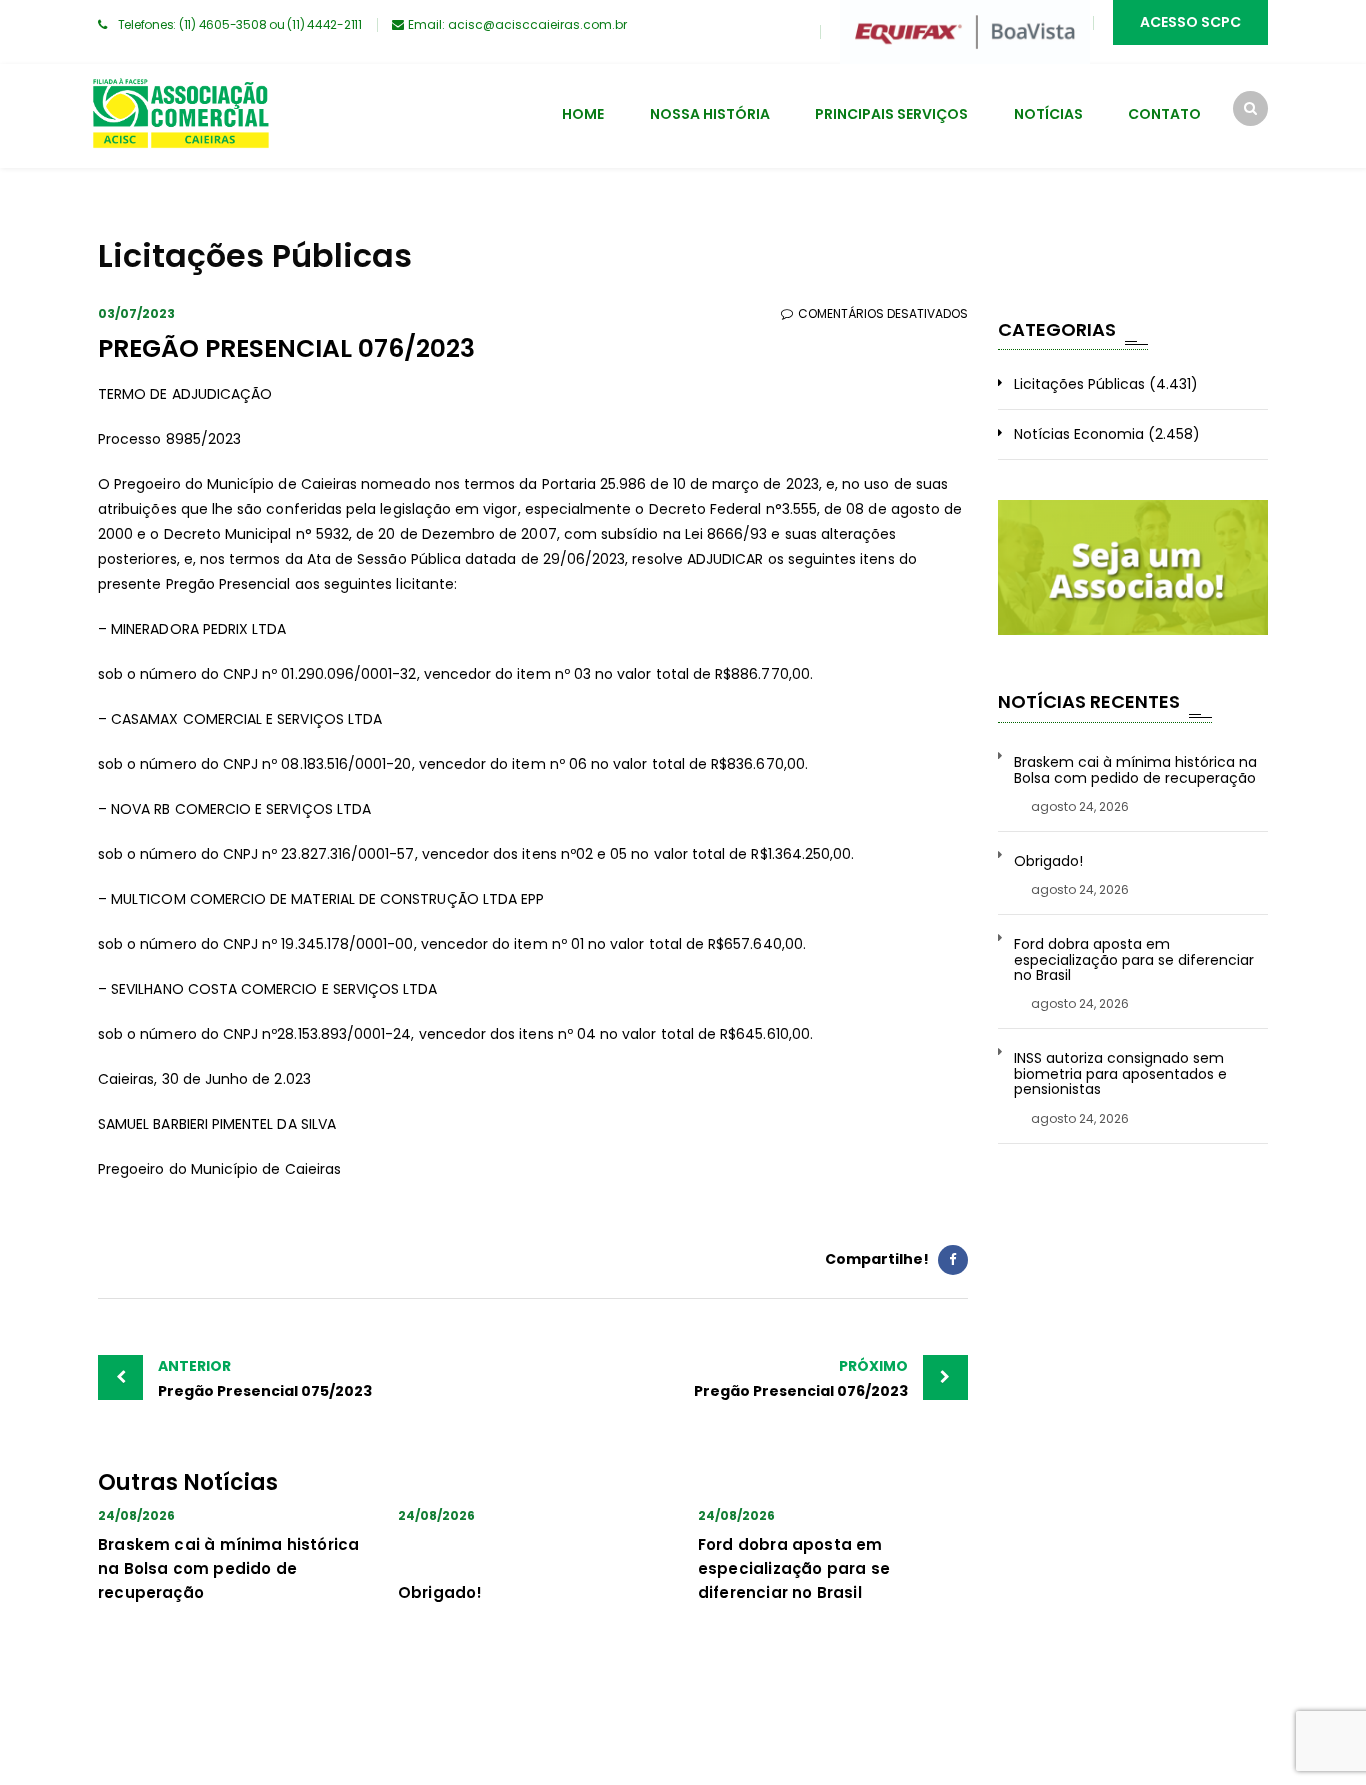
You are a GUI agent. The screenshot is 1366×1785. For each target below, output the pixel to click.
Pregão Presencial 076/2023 (801, 1378)
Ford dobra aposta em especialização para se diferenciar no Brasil (794, 1568)
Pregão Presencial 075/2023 (265, 1378)
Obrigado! (440, 1592)
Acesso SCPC (1190, 22)
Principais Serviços (891, 114)
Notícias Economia (1079, 434)
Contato (1164, 114)
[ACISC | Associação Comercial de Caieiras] (180, 116)
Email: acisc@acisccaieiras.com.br (517, 24)
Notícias (1048, 114)
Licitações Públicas (1079, 384)
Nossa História (710, 114)
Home (583, 114)
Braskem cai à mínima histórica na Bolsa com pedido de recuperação (228, 1568)
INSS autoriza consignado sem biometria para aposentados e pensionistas (1120, 1074)
